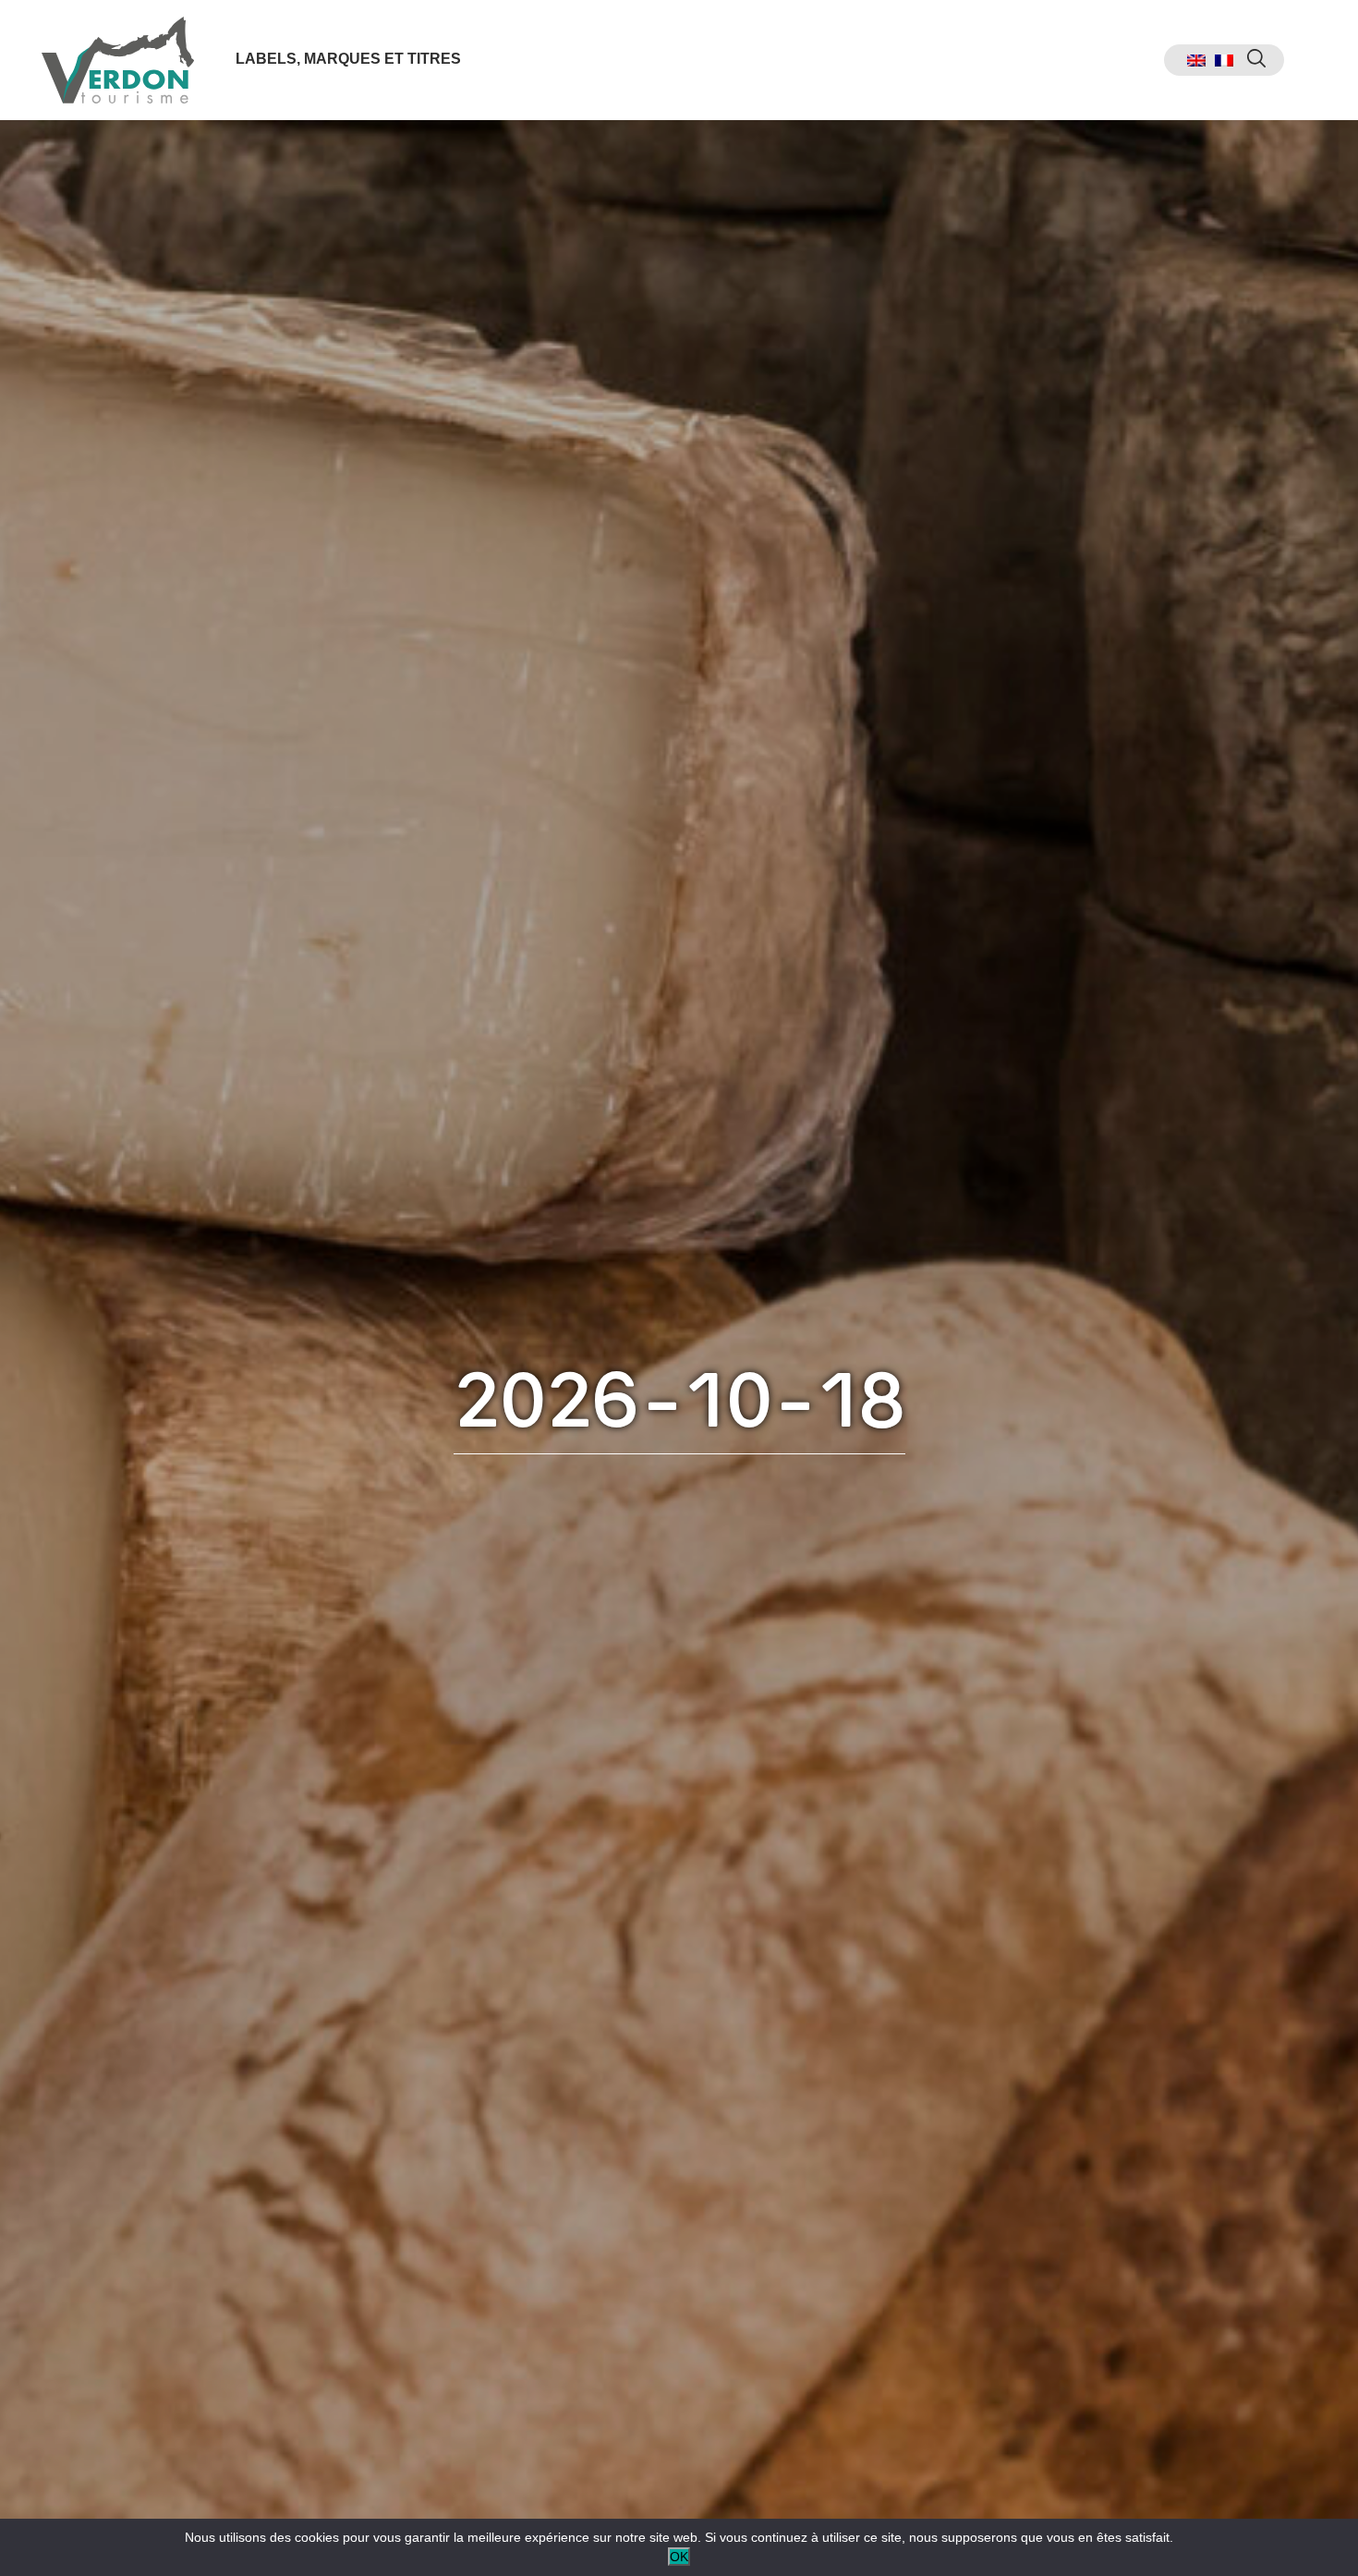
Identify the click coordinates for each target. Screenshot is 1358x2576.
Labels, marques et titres (348, 59)
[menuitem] (1196, 61)
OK (679, 2557)
